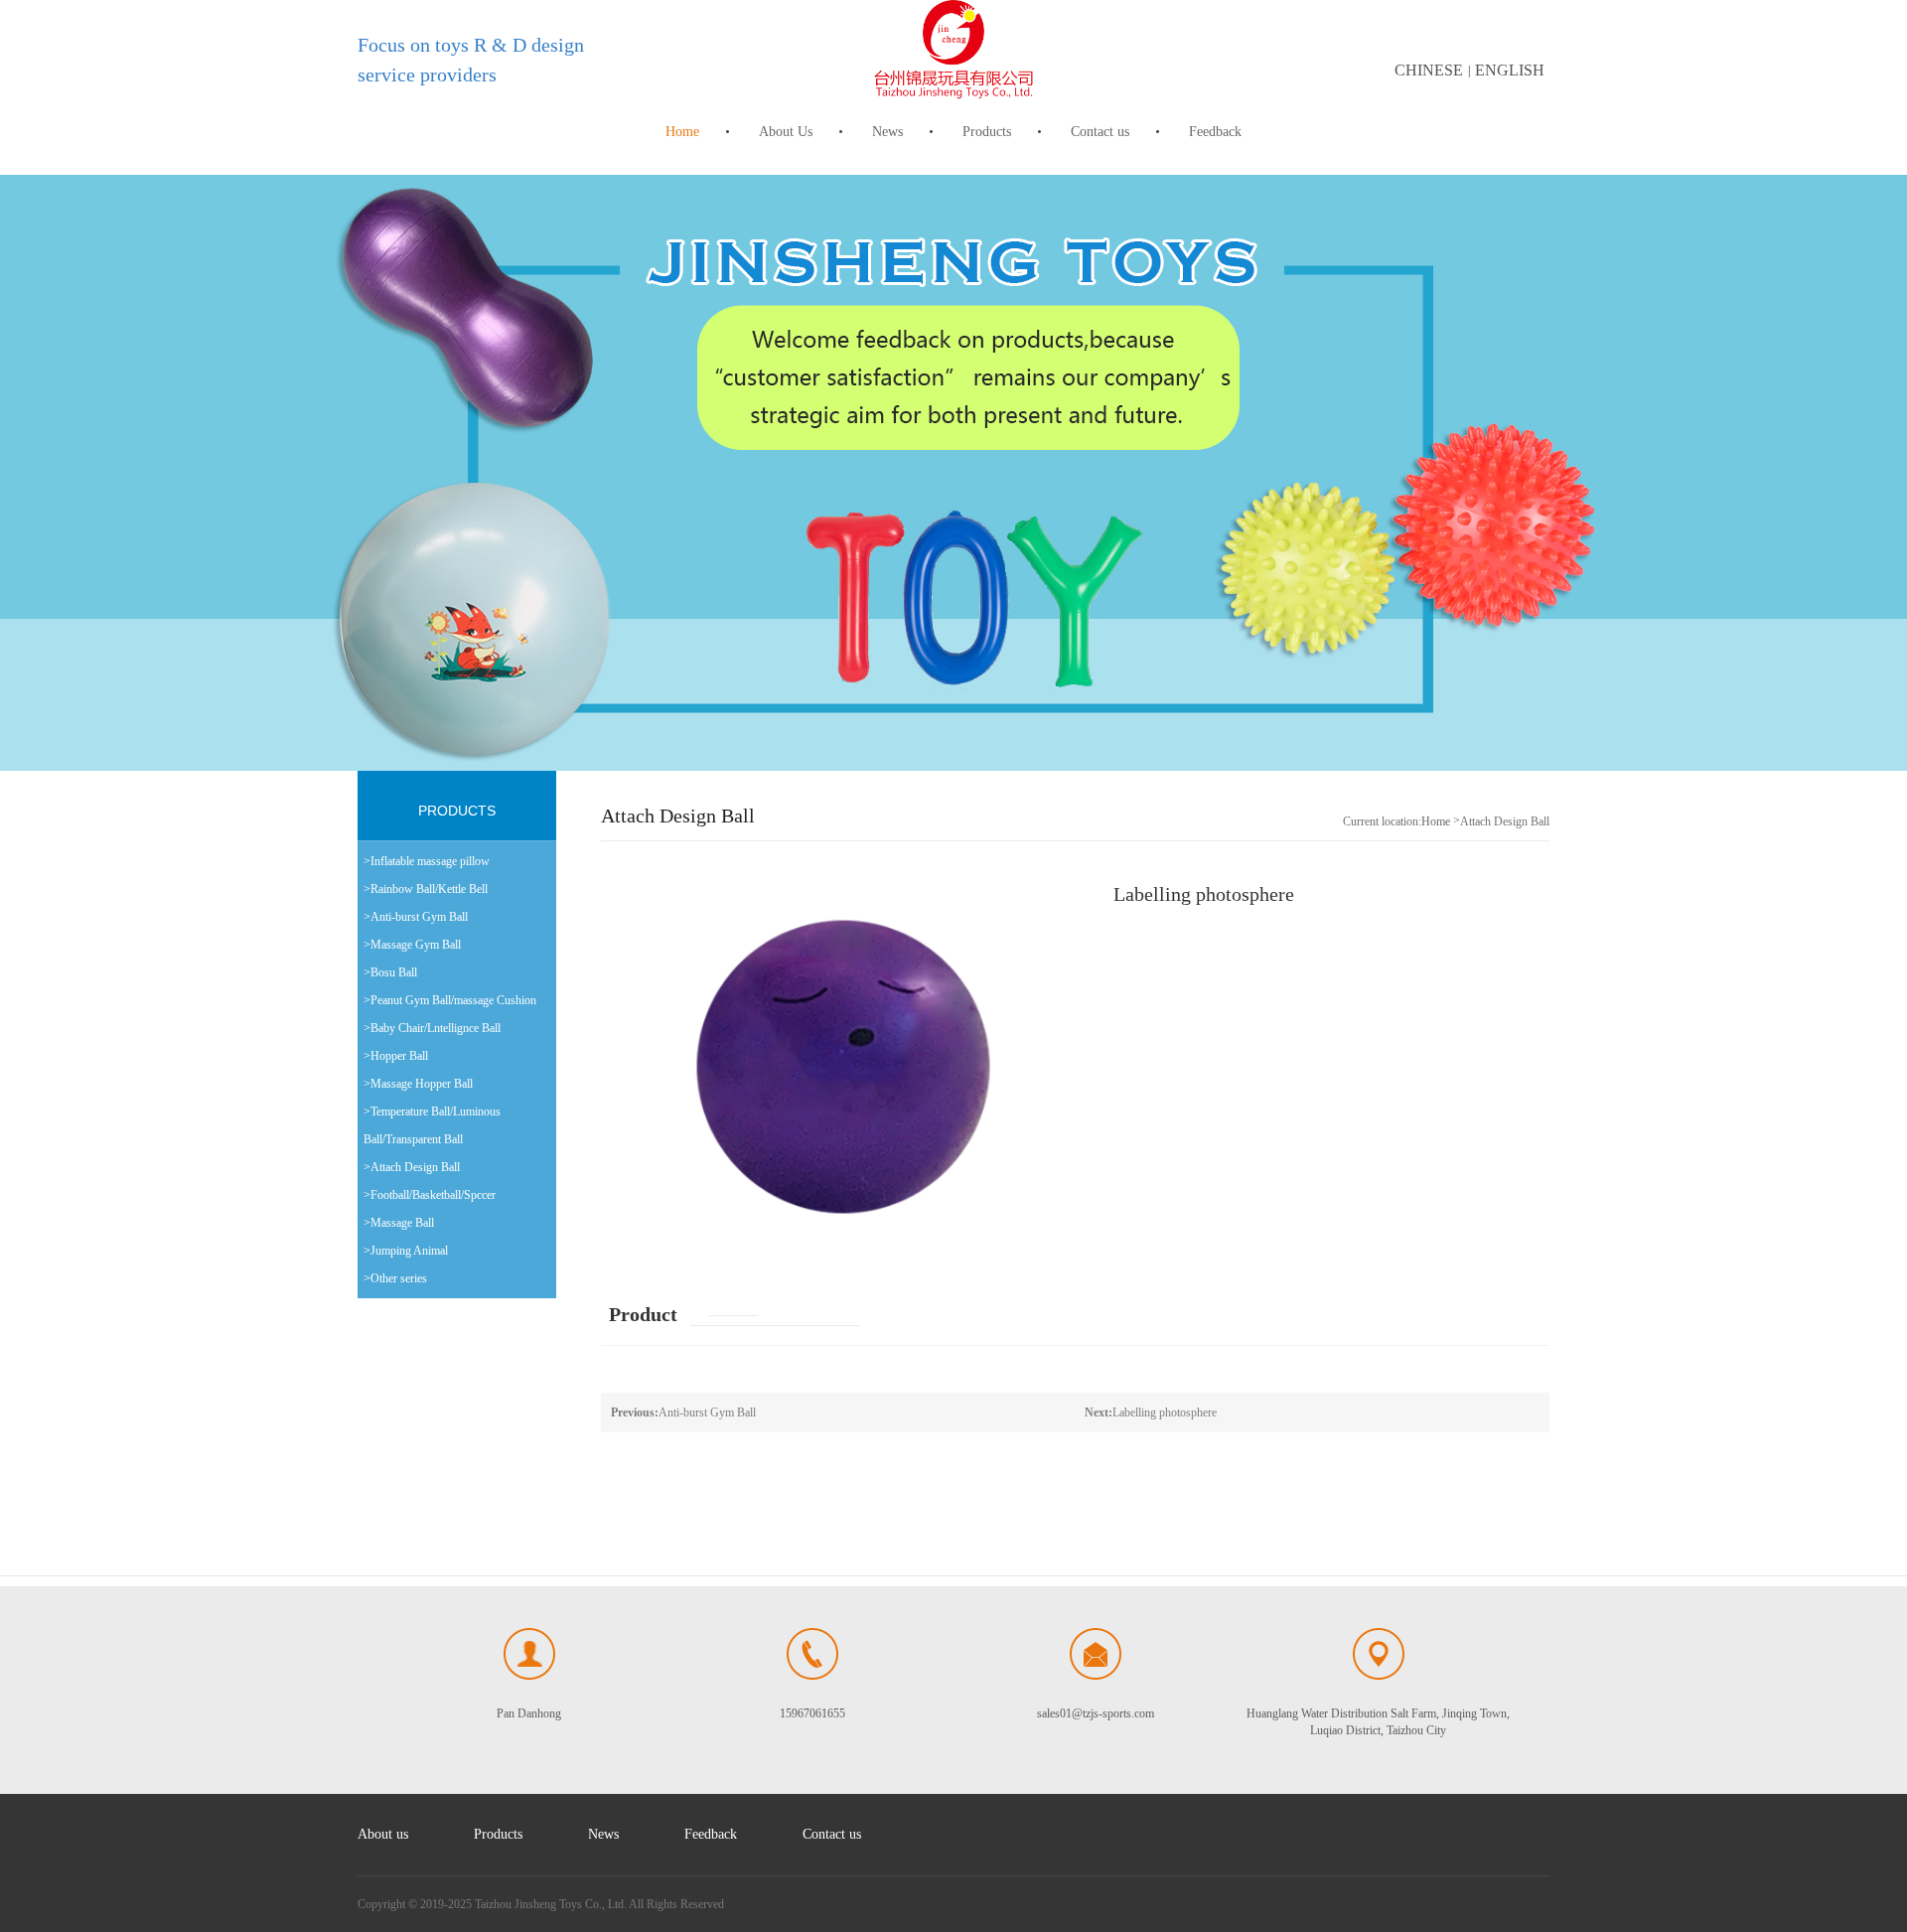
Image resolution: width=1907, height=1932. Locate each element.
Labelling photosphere (1151, 1412)
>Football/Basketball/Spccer (430, 1195)
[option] (953, 473)
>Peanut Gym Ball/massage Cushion (450, 1000)
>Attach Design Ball (412, 1167)
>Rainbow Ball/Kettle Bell (426, 889)
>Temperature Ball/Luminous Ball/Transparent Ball (432, 1125)
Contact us (1100, 132)
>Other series (395, 1278)
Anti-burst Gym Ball (683, 1412)
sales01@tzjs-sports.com (1096, 1713)
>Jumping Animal (406, 1251)
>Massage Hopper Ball (418, 1084)
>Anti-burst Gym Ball (416, 917)
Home (682, 132)
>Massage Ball (399, 1223)
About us (383, 1834)
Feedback (1215, 132)
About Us (786, 132)
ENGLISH (1510, 70)
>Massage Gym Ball (412, 945)
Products (987, 132)
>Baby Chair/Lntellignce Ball (432, 1028)
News (887, 132)
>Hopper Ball (396, 1056)
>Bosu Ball (390, 972)
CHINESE (1429, 70)
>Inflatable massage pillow (427, 861)
